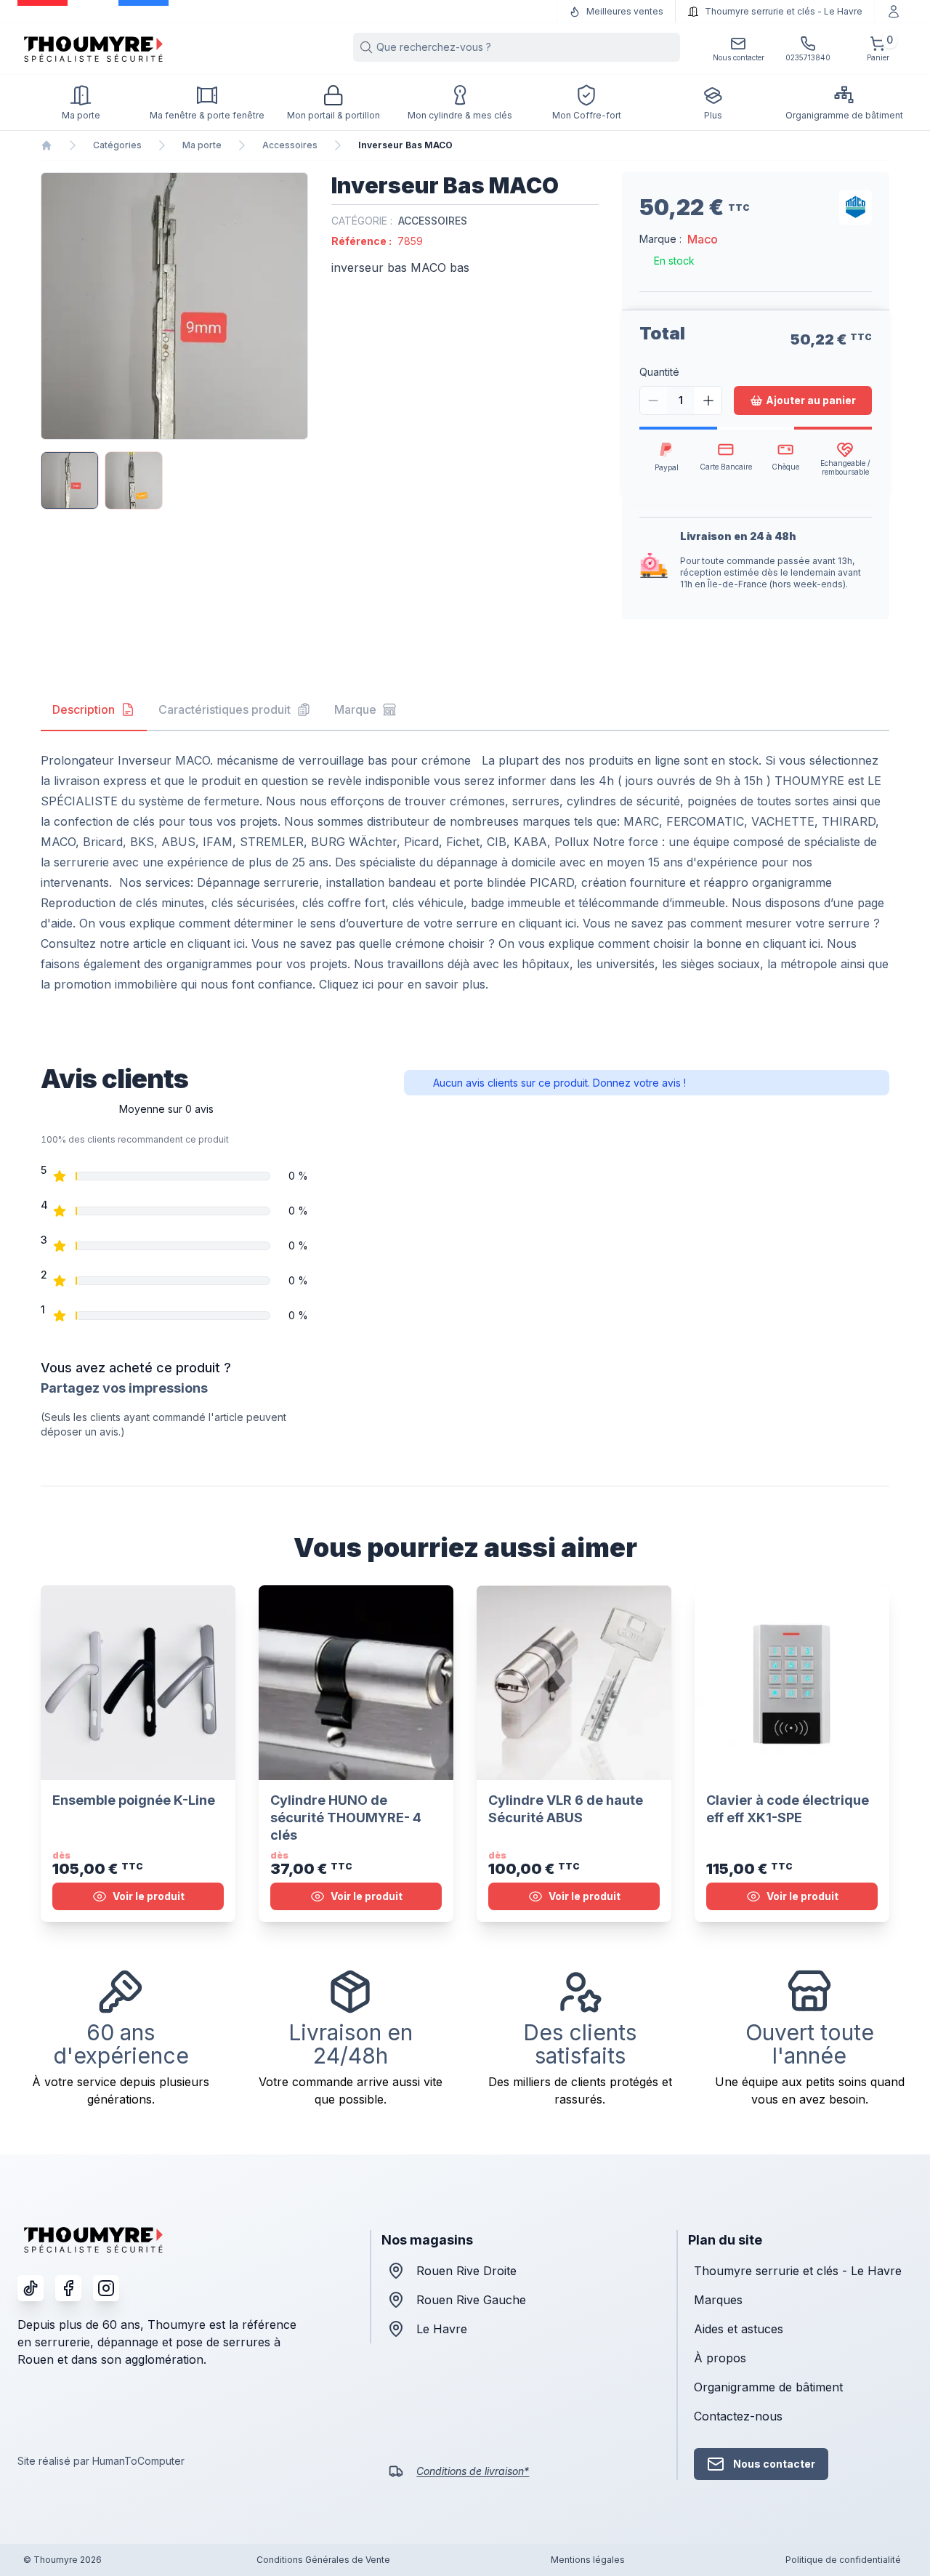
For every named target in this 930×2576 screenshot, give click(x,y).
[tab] (94, 710)
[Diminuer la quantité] (654, 401)
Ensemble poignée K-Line (134, 1800)
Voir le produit (149, 1896)
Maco (703, 239)
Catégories (117, 145)
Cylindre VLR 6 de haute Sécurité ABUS (566, 1809)
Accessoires (290, 145)
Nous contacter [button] (774, 2464)
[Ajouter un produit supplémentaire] (708, 401)
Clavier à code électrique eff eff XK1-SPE (788, 1809)
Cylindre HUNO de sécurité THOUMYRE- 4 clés (346, 1818)
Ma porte (202, 145)
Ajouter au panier (811, 400)
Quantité (659, 372)
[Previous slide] (54, 306)
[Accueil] (46, 145)
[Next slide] (295, 306)
